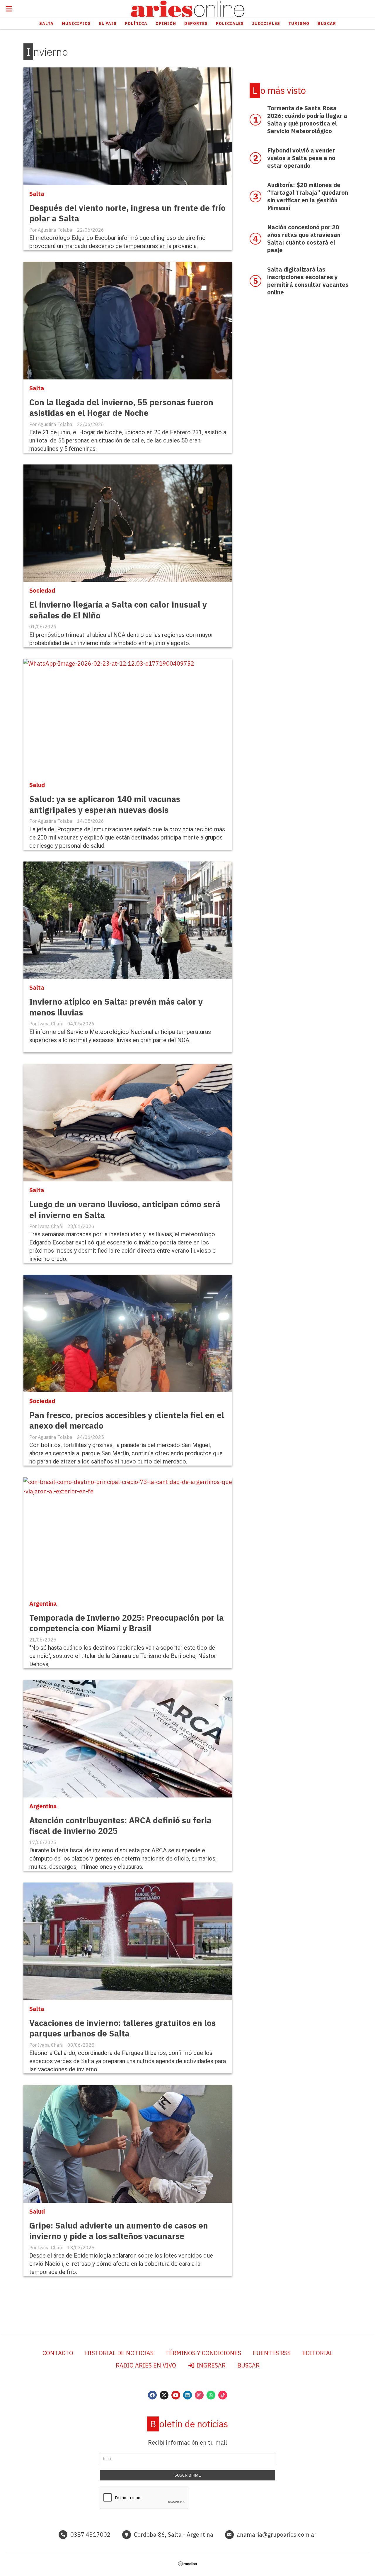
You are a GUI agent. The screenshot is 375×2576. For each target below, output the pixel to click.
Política (136, 23)
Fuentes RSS (272, 2353)
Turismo (299, 23)
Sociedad (42, 590)
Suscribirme (188, 2475)
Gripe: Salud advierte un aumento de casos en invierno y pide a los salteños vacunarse (119, 2231)
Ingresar (210, 2365)
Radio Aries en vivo (146, 2365)
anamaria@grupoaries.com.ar (277, 2535)
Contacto (58, 2353)
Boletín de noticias (189, 2424)
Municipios (76, 23)
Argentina (43, 1604)
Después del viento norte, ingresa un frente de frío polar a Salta (127, 213)
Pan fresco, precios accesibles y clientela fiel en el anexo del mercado (127, 1420)
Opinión (166, 23)
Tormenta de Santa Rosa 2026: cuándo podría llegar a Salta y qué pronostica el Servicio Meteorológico (307, 119)
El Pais (108, 23)
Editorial (318, 2353)
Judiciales (266, 23)
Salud (37, 785)
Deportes (196, 23)
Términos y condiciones (203, 2353)
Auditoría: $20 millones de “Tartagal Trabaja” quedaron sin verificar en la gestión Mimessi (308, 196)
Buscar (327, 23)
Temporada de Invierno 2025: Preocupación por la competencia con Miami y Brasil (127, 1623)
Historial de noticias (119, 2353)
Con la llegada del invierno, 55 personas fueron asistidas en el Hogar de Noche (121, 407)
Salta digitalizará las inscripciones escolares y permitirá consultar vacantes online (308, 281)
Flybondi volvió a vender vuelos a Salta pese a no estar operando (301, 158)
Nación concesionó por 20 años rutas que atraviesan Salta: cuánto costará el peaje (304, 239)
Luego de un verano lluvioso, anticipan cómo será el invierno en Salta (125, 1209)
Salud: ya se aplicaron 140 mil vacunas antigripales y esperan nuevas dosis (105, 804)
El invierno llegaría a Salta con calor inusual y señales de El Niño (118, 610)
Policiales (230, 23)
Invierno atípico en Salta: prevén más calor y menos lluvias (116, 1007)
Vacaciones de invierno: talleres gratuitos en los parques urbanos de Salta (122, 2028)
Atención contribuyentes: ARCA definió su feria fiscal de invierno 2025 (120, 1825)
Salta (46, 23)
